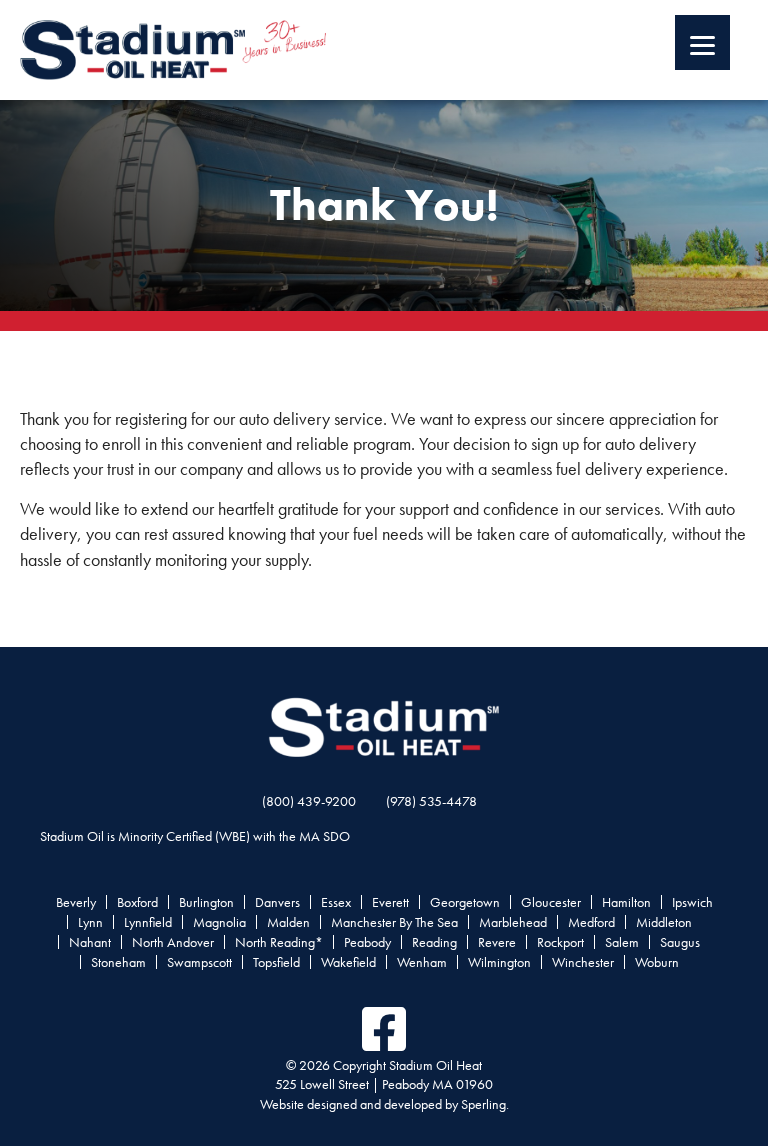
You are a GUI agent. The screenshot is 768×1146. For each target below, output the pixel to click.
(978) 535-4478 (431, 801)
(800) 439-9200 (309, 801)
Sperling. (485, 1104)
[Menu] (702, 42)
